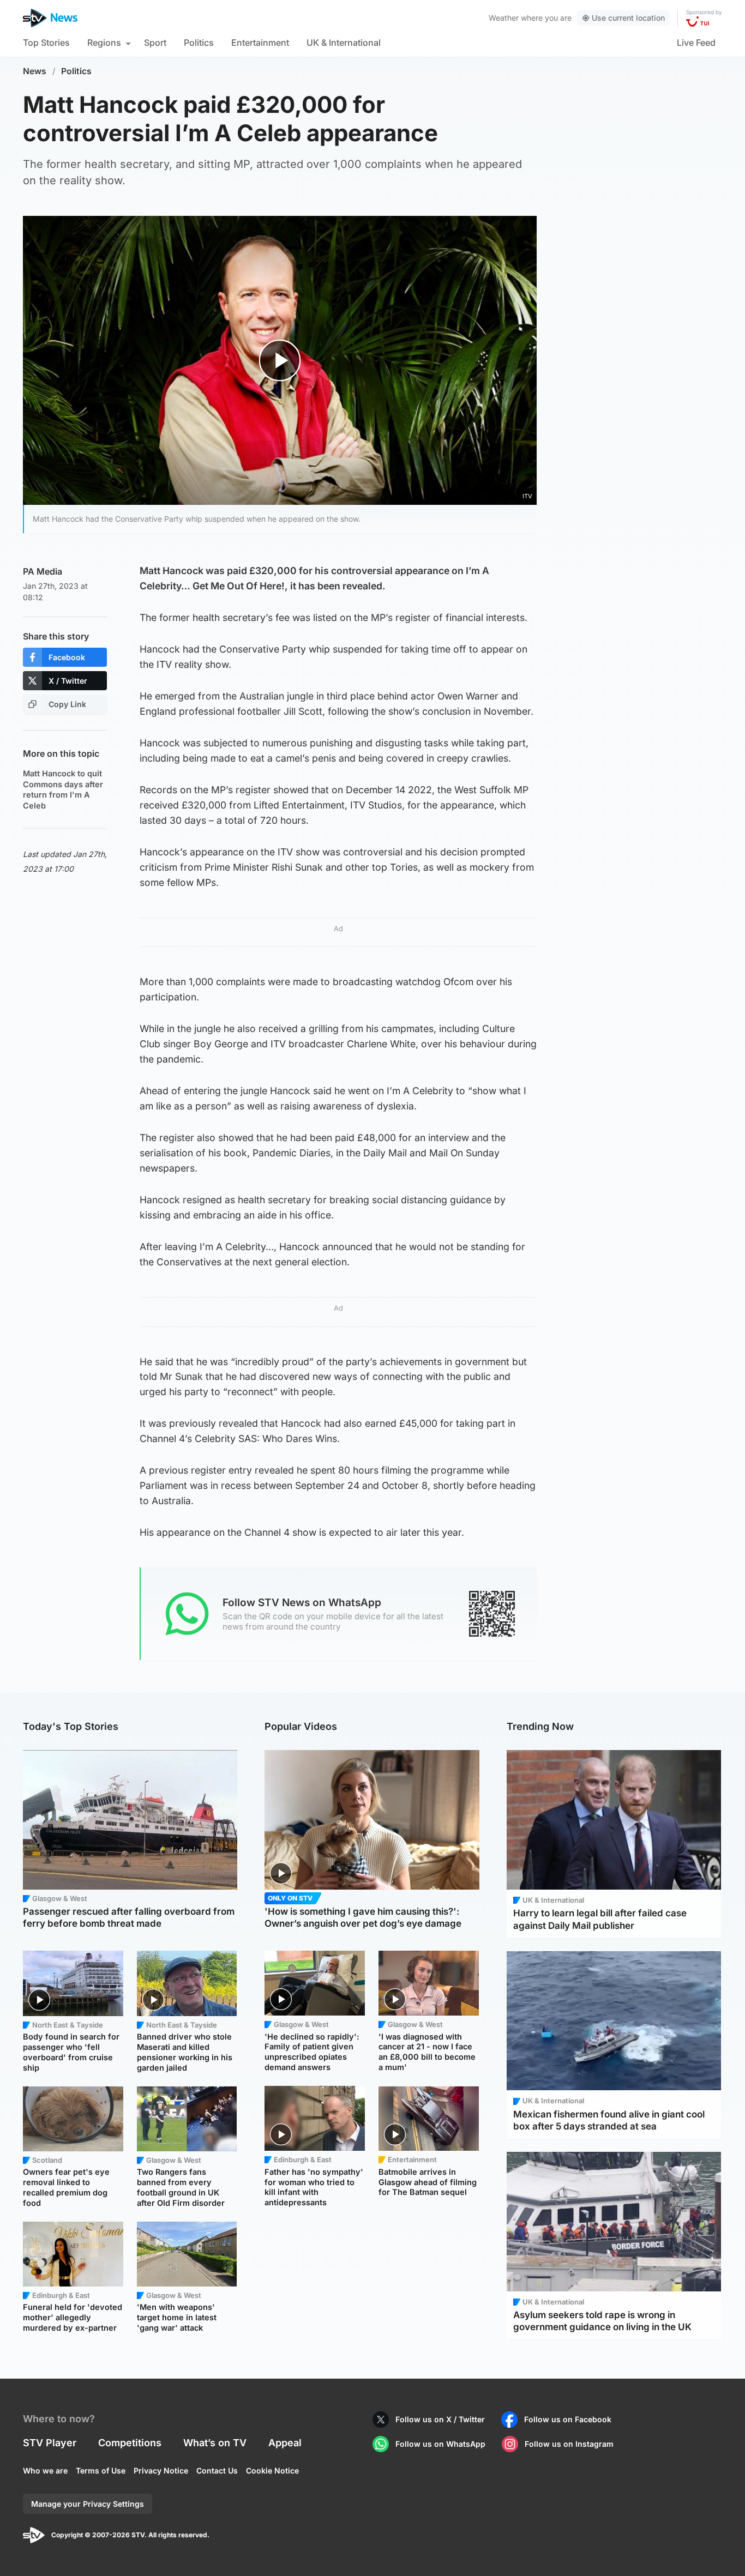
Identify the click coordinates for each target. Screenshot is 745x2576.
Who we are (45, 2471)
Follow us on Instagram (569, 2444)
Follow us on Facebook (568, 2419)
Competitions (130, 2443)
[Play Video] (280, 360)
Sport (155, 43)
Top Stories (46, 43)
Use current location (628, 18)
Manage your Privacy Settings (88, 2504)
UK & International (344, 43)
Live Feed (696, 43)
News (35, 71)
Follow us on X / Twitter (440, 2419)
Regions (104, 43)
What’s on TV (215, 2443)
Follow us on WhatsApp (440, 2444)
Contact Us (217, 2471)
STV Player (50, 2443)
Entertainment (260, 43)
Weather (504, 18)
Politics (199, 43)
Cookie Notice (272, 2471)
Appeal (285, 2443)
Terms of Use (101, 2471)
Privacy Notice (161, 2471)
